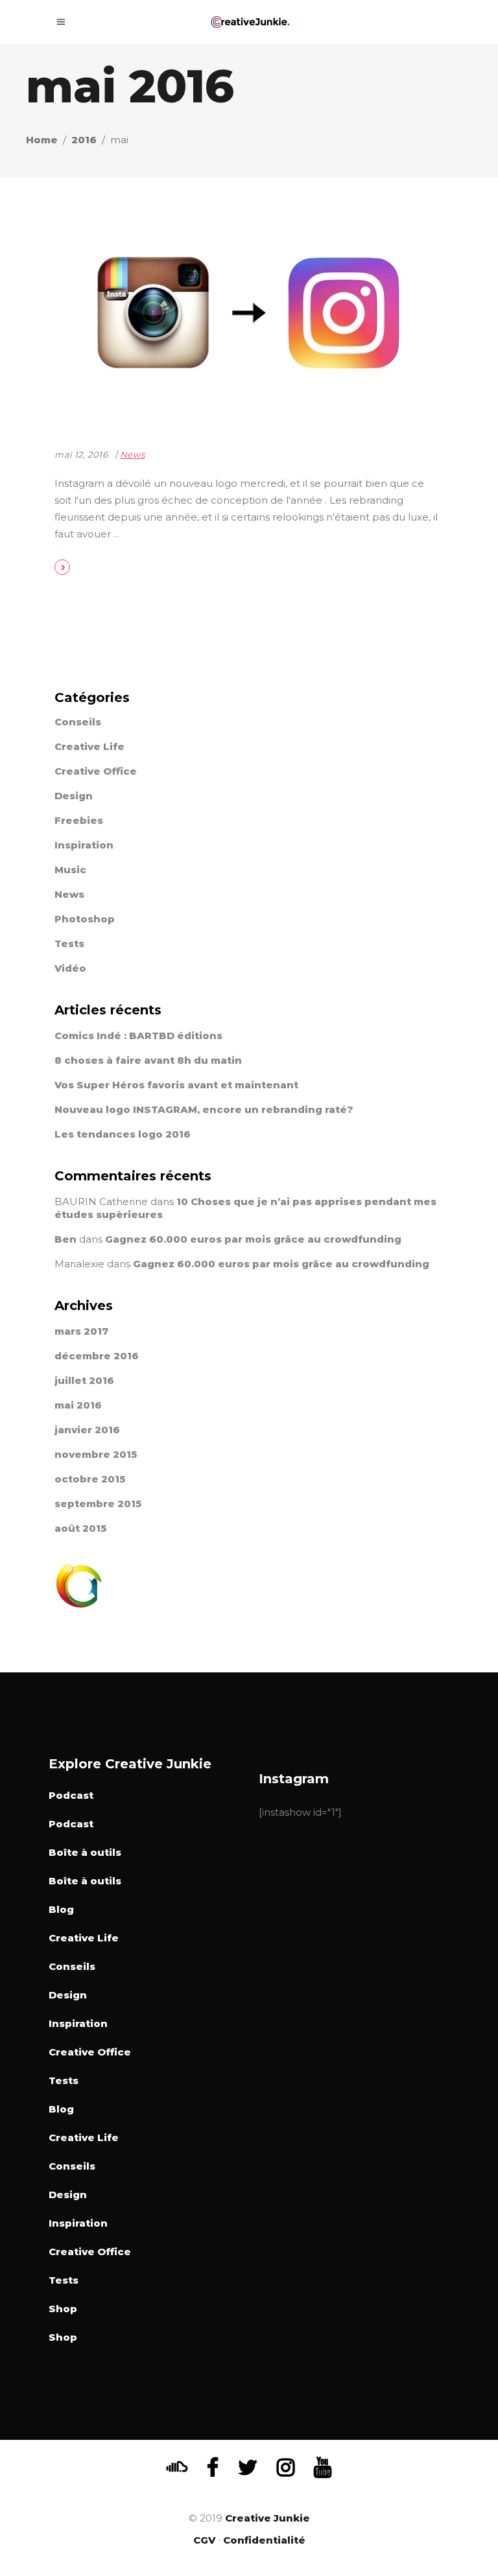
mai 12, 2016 (81, 454)
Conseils (78, 722)
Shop (63, 2309)
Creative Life (89, 746)
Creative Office (96, 771)
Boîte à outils (85, 1852)
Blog (61, 1909)
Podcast (71, 1795)
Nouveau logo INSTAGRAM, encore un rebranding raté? (204, 1109)
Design (74, 796)
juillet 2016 (84, 1380)
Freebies (79, 820)
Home (42, 140)
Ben (65, 1239)
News (133, 454)
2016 (84, 140)
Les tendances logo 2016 (123, 1134)
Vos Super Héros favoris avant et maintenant (176, 1085)
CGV (204, 2540)
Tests (69, 943)
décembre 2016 (97, 1356)
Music (70, 870)
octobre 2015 (90, 1479)
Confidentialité (264, 2540)
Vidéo (70, 968)
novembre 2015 (96, 1454)
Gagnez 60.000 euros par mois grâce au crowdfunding (253, 1239)
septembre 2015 (98, 1504)
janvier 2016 (87, 1430)
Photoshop (85, 919)
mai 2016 (78, 1405)
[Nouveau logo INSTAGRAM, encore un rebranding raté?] (249, 313)
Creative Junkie (267, 2518)
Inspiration (84, 845)
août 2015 (80, 1528)
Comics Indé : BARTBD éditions (138, 1036)
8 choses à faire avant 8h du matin (148, 1060)
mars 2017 (81, 1331)
